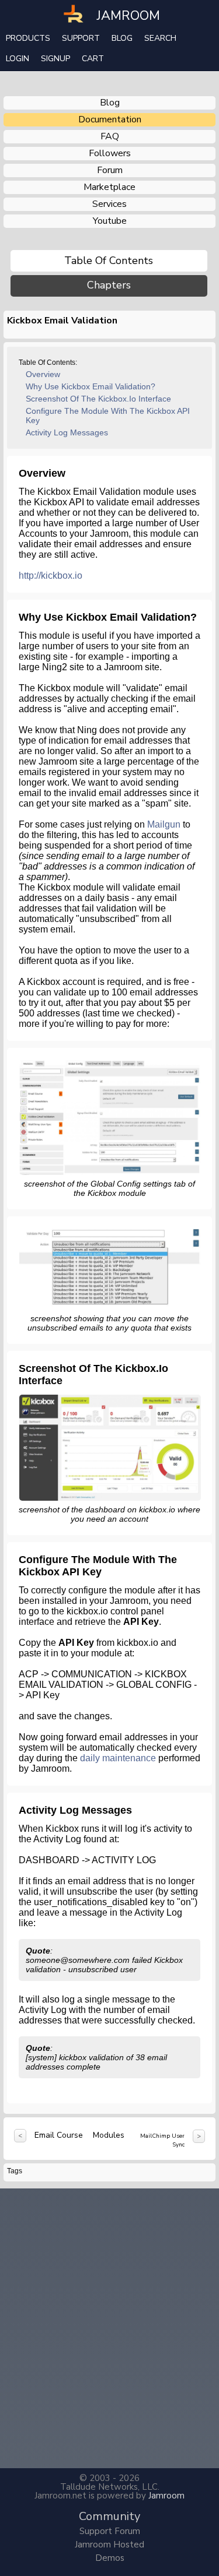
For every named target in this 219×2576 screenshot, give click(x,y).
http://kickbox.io (51, 576)
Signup (55, 59)
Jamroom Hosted (109, 2545)
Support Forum (110, 2531)
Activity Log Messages (67, 432)
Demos (110, 2558)
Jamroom (166, 2496)
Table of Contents (109, 261)
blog (110, 103)
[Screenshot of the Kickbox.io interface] (110, 1447)
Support (81, 38)
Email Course (59, 2135)
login (18, 59)
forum (110, 170)
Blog (122, 38)
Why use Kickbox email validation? (91, 386)
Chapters (109, 285)
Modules (109, 2135)
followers (110, 153)
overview (43, 374)
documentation (110, 119)
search (160, 38)
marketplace (109, 187)
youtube (110, 221)
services (109, 204)
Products (28, 38)
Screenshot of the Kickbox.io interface (98, 399)
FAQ (110, 136)
